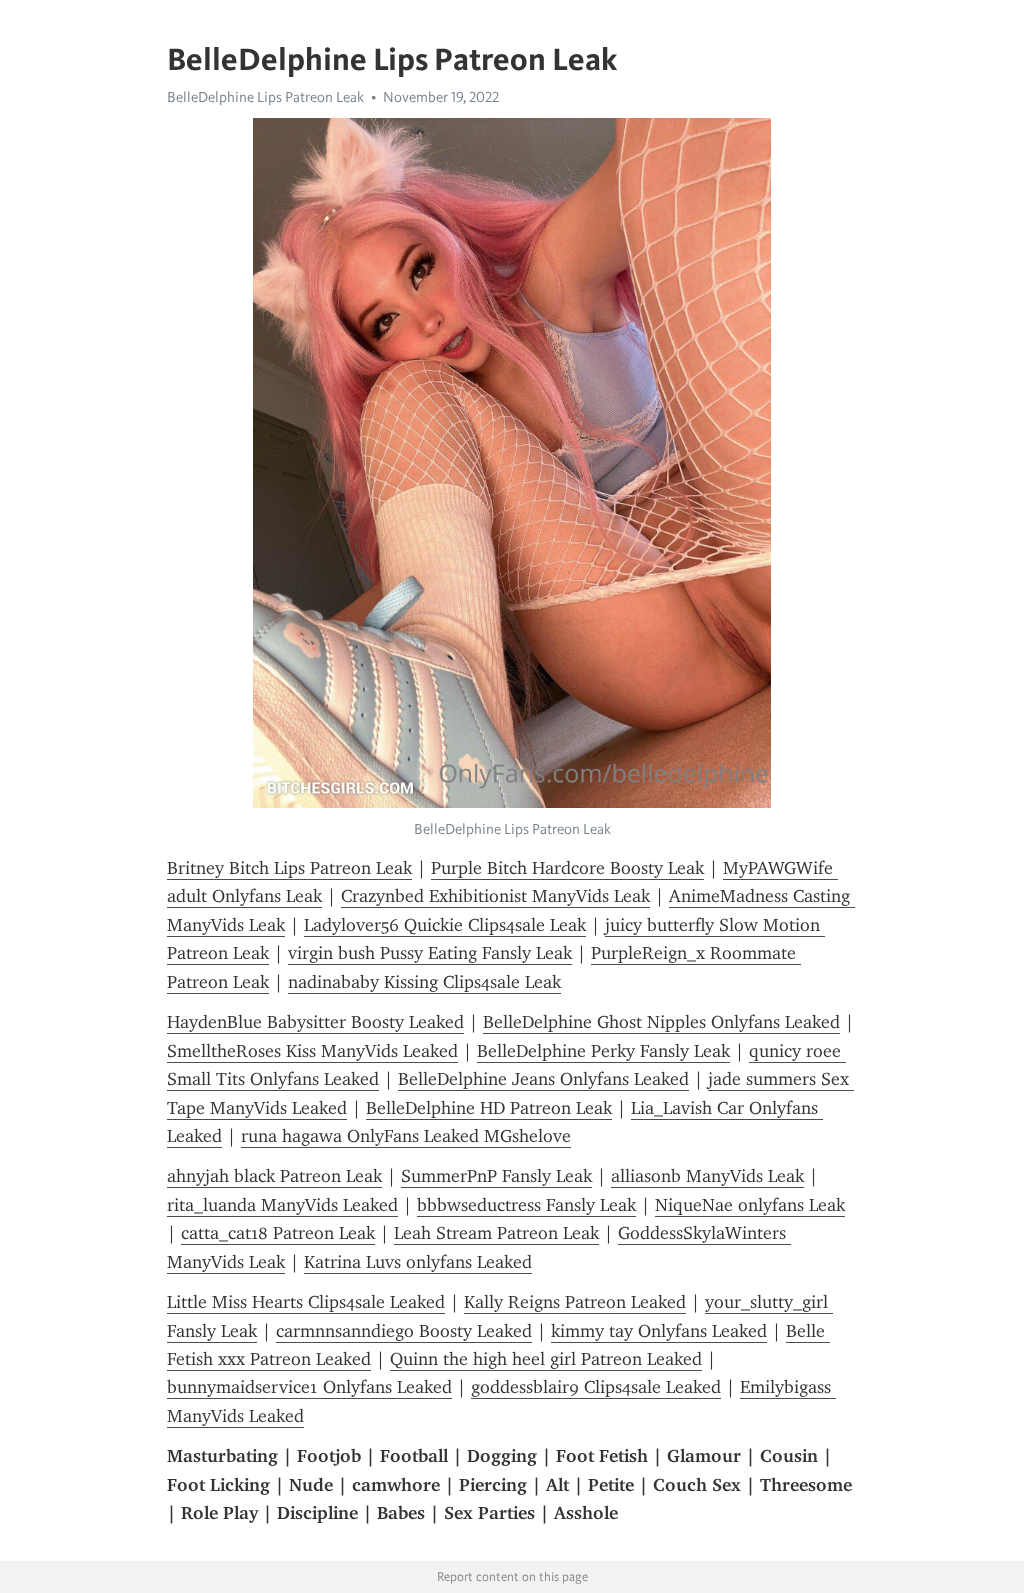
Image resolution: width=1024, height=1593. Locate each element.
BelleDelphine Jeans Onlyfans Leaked (543, 1079)
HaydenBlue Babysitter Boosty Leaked (315, 1022)
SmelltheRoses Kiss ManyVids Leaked (312, 1051)
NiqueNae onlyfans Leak (750, 1205)
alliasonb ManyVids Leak (707, 1176)
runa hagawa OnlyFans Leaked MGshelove (406, 1136)
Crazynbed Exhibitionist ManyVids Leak (495, 896)
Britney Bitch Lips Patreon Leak (289, 868)
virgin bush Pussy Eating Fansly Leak (430, 953)
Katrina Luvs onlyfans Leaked (418, 1262)
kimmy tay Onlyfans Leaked (659, 1331)
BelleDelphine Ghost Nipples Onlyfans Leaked (661, 1022)
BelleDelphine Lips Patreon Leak (265, 97)
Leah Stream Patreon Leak (496, 1233)
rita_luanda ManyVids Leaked (282, 1205)
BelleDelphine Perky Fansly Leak (603, 1051)
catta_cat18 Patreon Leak (278, 1233)
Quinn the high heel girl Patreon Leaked (546, 1359)
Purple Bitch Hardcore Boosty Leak (567, 868)
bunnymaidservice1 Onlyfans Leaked (309, 1387)
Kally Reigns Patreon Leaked (575, 1302)
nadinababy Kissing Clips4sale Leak (424, 982)
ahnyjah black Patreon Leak (274, 1176)
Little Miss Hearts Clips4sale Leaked (306, 1302)
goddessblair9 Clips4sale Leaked (596, 1387)
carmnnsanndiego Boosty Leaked (404, 1331)
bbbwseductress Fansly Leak (526, 1205)
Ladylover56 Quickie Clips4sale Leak (445, 925)
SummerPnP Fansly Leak (496, 1176)
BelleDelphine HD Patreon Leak (489, 1108)
